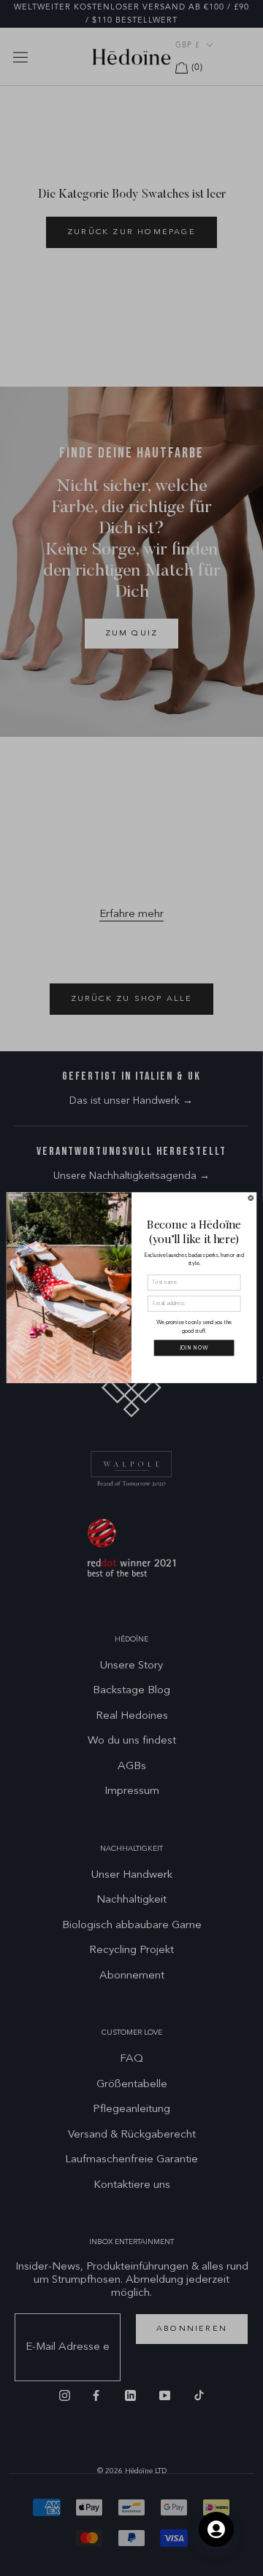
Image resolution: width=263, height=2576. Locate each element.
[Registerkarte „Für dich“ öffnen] (216, 2529)
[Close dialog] (251, 1198)
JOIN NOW (194, 1348)
